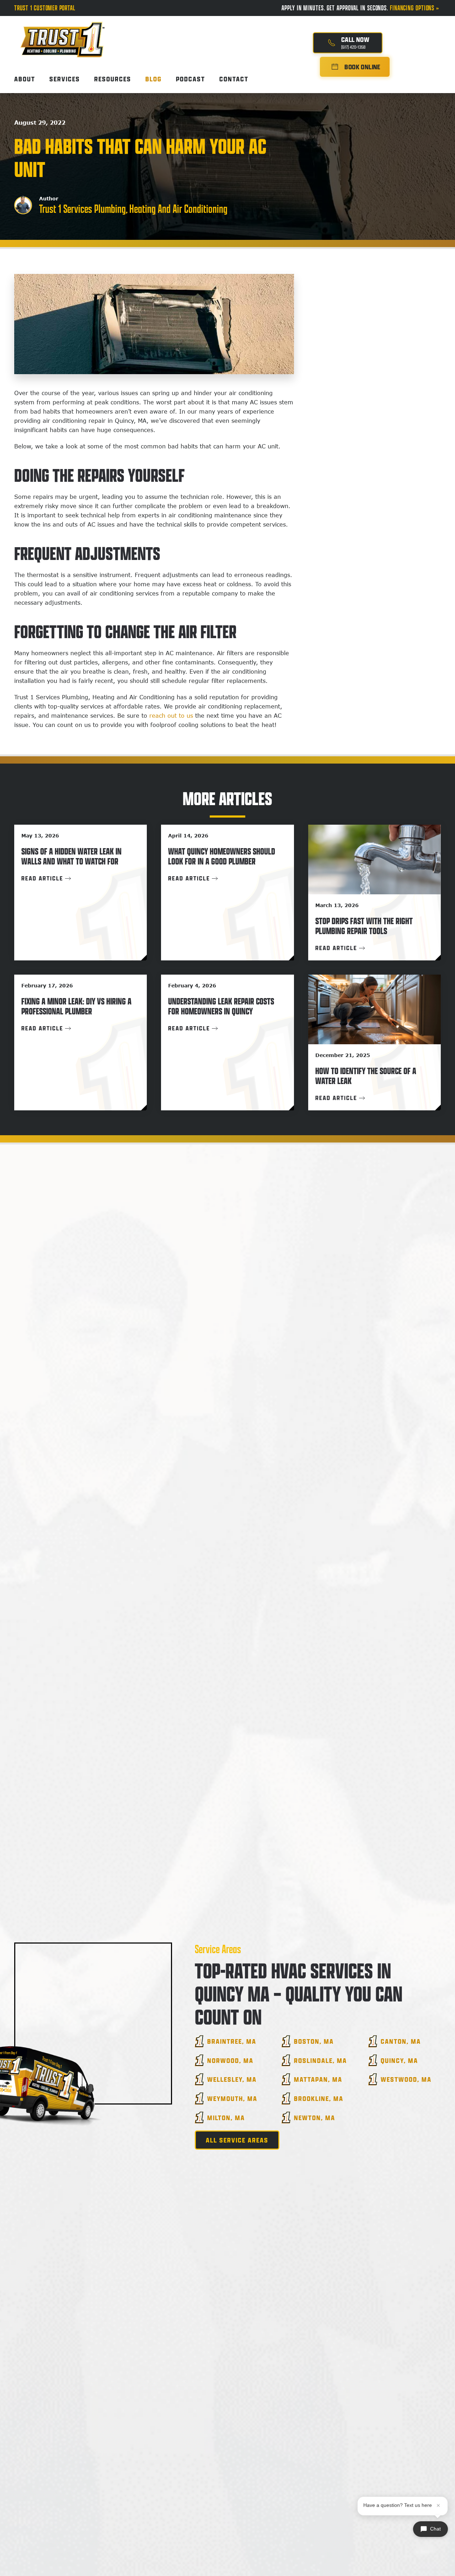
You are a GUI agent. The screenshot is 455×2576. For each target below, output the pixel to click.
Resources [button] (113, 79)
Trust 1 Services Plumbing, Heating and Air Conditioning (133, 209)
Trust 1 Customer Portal (45, 8)
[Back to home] (62, 33)
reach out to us (171, 716)
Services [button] (65, 79)
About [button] (25, 79)
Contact (234, 79)
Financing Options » (415, 8)
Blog (154, 79)
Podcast (191, 79)
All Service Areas (237, 2140)
